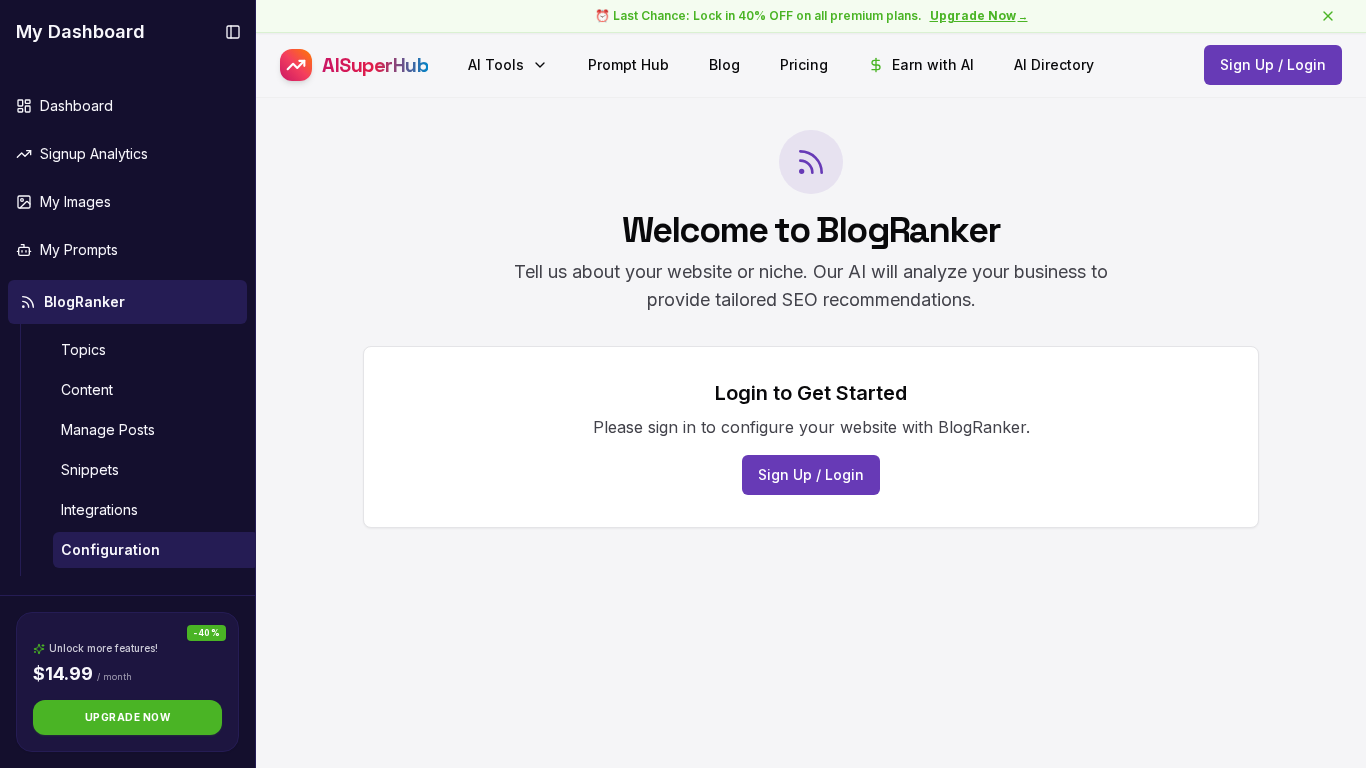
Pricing (804, 64)
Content (87, 389)
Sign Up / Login (1273, 64)
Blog (724, 64)
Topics (83, 349)
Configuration (110, 549)
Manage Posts (108, 429)
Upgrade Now (128, 717)
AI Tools (496, 64)
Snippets (90, 469)
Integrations (99, 509)
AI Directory (1054, 64)
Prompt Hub (628, 64)
